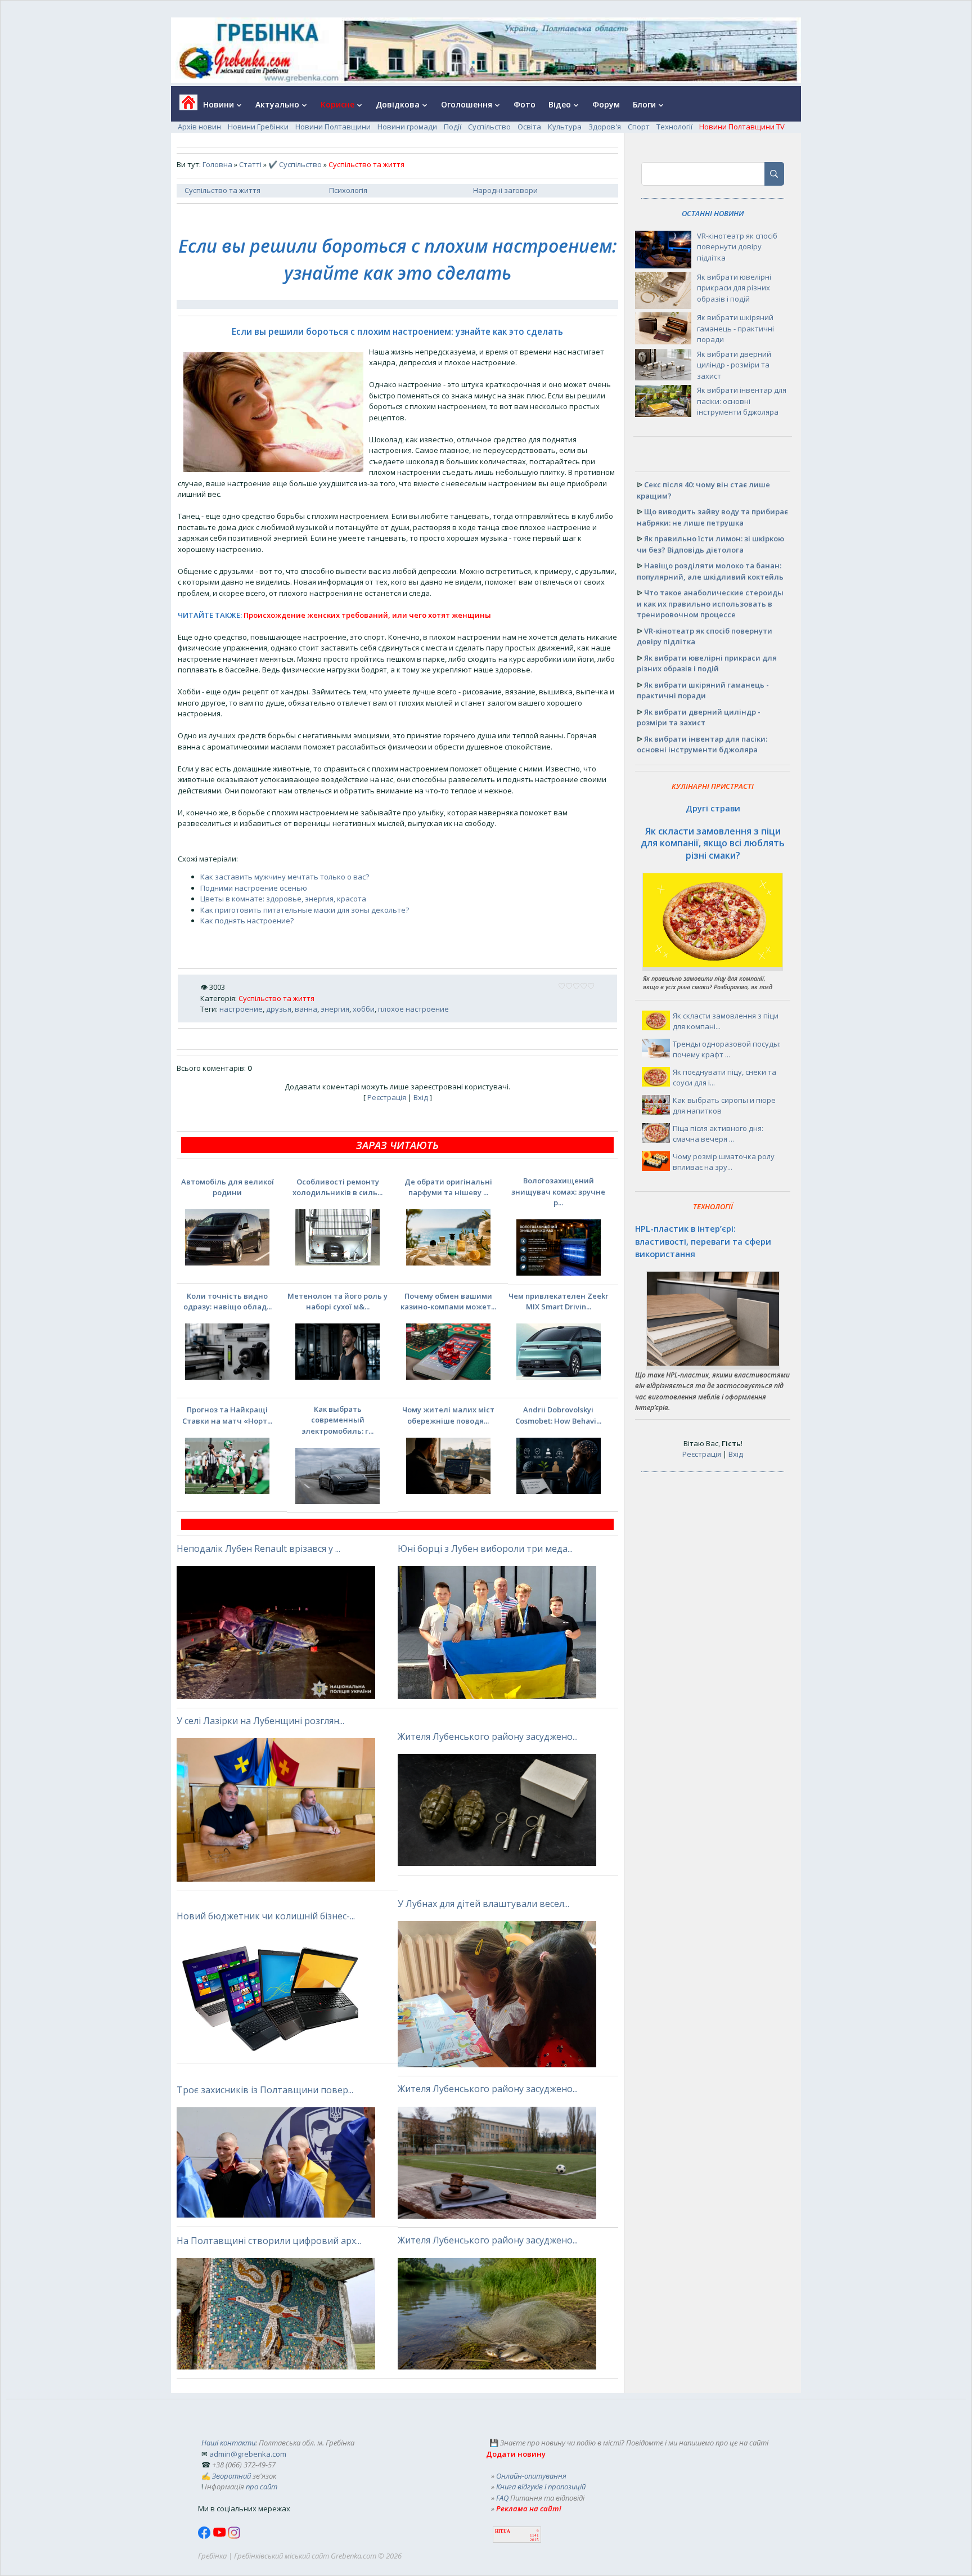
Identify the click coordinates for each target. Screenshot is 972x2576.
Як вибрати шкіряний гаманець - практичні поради (735, 328)
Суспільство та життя (222, 190)
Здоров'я (605, 127)
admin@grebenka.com (248, 2454)
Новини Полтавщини (333, 127)
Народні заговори (505, 190)
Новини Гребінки (258, 127)
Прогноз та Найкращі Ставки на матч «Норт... (227, 1415)
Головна (217, 164)
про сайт (262, 2487)
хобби (364, 1009)
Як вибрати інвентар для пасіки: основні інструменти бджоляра (742, 401)
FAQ (502, 2498)
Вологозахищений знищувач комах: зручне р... (558, 1191)
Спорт (639, 127)
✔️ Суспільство (295, 164)
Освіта (529, 127)
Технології (674, 127)
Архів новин (199, 127)
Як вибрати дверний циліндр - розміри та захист (734, 365)
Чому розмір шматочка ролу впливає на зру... (724, 1162)
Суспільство (489, 127)
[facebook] (205, 2536)
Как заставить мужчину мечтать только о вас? (285, 877)
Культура (565, 127)
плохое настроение (413, 1009)
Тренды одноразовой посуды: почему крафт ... (727, 1049)
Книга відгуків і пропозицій (541, 2487)
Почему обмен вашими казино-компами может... (448, 1302)
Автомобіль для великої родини (228, 1187)
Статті (250, 164)
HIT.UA (503, 2531)
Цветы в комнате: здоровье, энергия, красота (283, 899)
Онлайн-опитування (531, 2476)
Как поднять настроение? (247, 921)
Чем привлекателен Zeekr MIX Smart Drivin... (559, 1302)
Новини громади (407, 127)
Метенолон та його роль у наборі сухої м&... (337, 1302)
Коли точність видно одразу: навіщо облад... (228, 1302)
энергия (335, 1009)
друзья (279, 1009)
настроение (241, 1009)
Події (453, 127)
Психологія (348, 190)
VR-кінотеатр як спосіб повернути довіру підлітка (737, 247)
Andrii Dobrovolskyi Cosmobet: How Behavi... (558, 1415)
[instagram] (234, 2536)
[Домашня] (184, 106)
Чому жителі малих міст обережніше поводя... (448, 1415)
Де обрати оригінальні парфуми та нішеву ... (448, 1187)
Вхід (421, 1097)
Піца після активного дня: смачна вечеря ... (718, 1134)
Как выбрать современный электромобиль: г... (337, 1420)
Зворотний (231, 2476)
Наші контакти (228, 2443)
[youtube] (220, 2536)
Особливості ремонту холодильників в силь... (337, 1187)
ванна (306, 1009)
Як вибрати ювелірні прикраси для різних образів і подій (734, 288)
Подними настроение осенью (254, 888)
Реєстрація (387, 1097)
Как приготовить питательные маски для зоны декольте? (305, 910)
